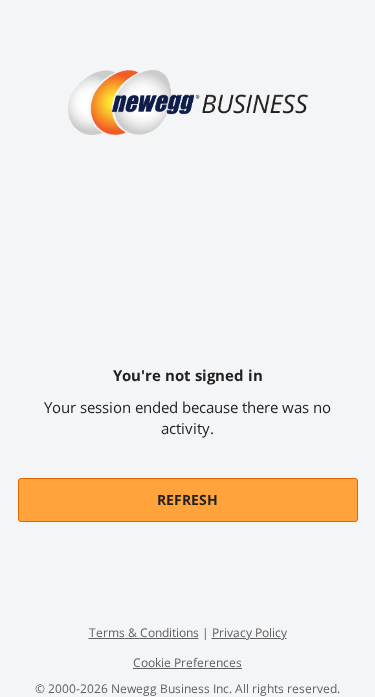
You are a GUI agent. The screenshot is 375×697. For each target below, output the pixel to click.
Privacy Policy (249, 632)
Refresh (187, 499)
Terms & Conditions (144, 632)
